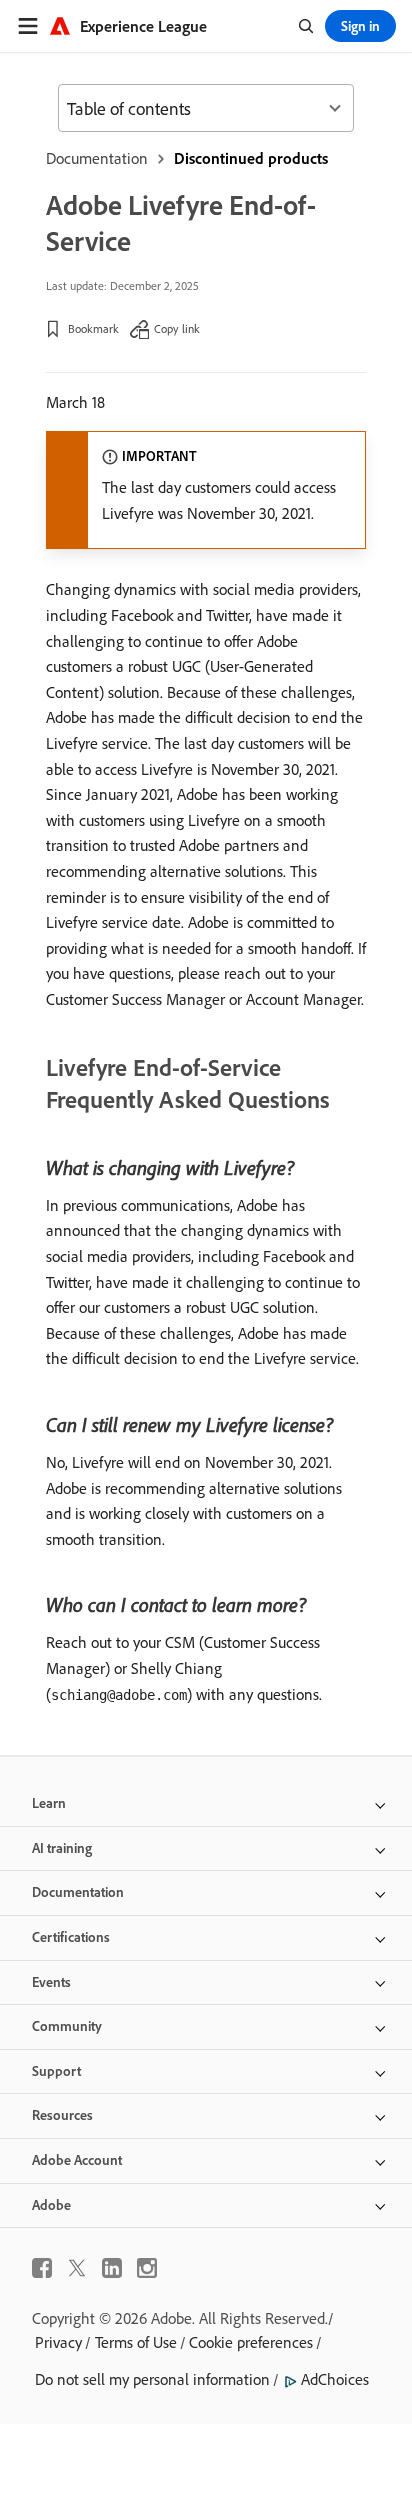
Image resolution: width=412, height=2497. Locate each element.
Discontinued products (251, 158)
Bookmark (93, 328)
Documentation (97, 158)
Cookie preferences (251, 2342)
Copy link (177, 328)
